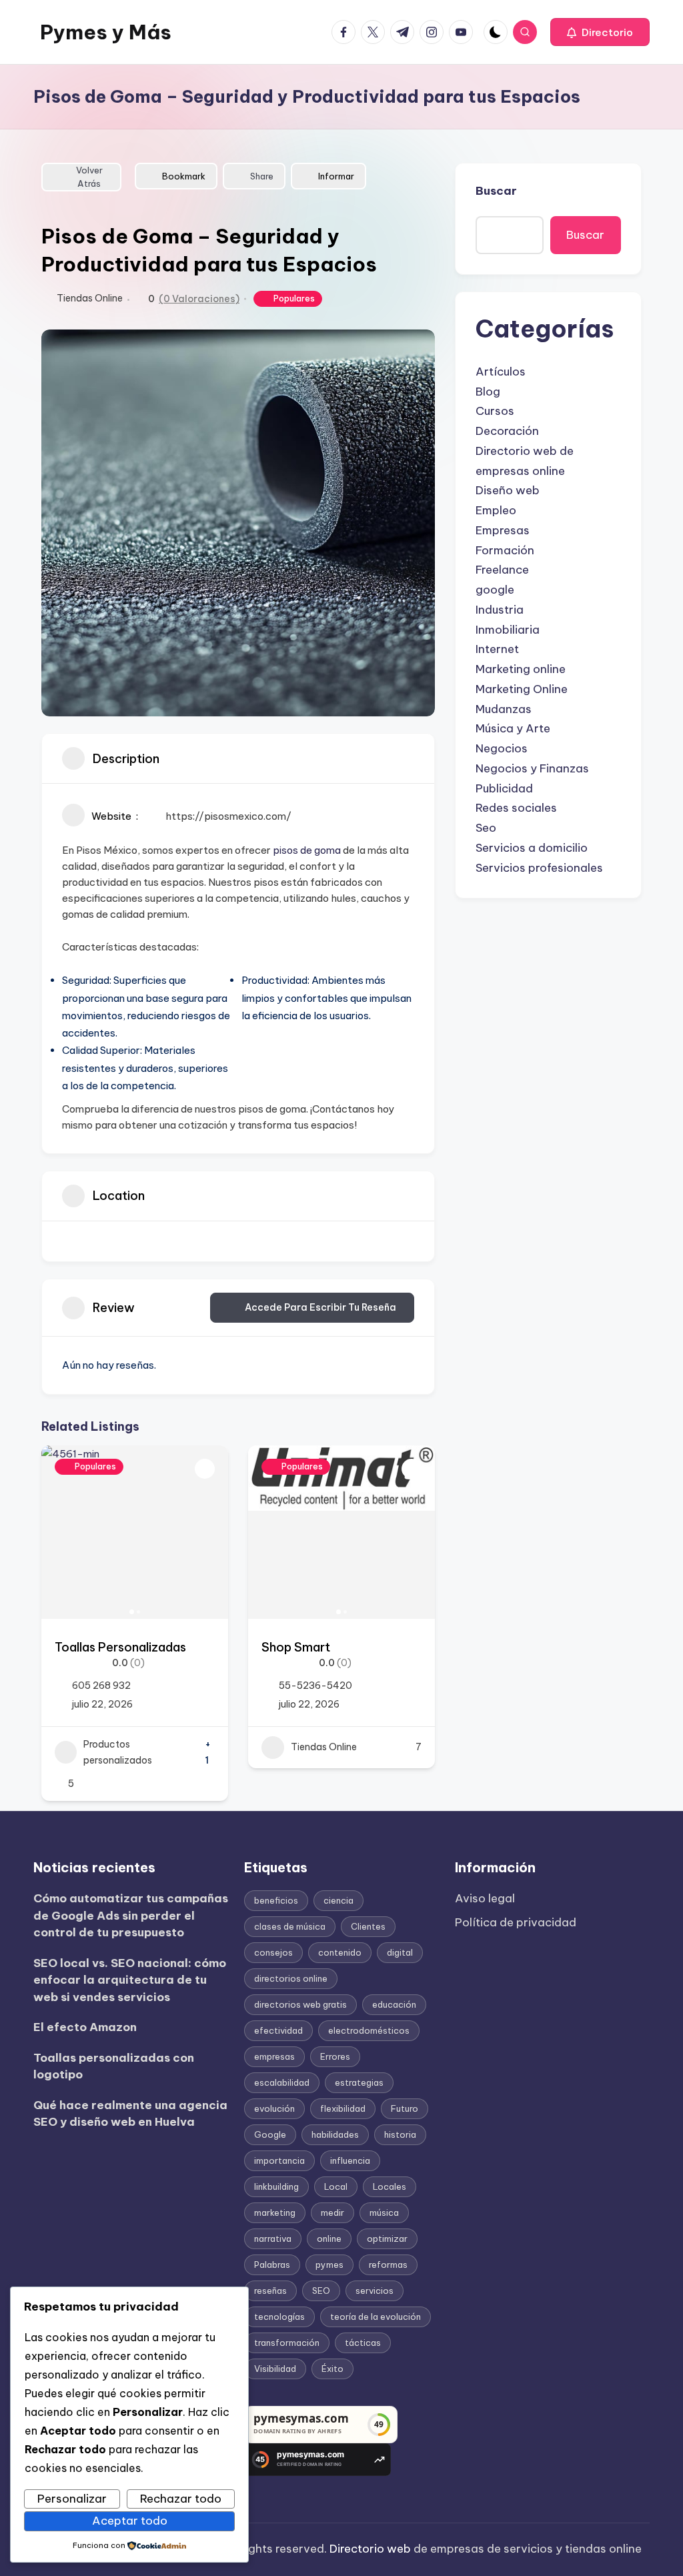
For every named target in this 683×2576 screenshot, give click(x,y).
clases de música (290, 1926)
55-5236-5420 (315, 1686)
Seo (486, 828)
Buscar (496, 191)
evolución (274, 2108)
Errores (335, 2056)
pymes (329, 2265)
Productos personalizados (118, 1753)
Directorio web (370, 2549)
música (384, 2212)
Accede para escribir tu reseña (320, 1307)
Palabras (272, 2265)
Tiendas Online (90, 298)
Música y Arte (513, 728)
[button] (600, 32)
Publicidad (504, 788)
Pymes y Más (106, 32)
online (329, 2238)
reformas (388, 2265)
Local (336, 2186)
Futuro (405, 2108)
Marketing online (521, 669)
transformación (287, 2343)
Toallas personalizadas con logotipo (114, 2066)
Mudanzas (504, 709)
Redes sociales (516, 808)
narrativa (273, 2238)
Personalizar (72, 2499)
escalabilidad (282, 2082)
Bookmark (184, 176)
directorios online (291, 1978)
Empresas (503, 530)
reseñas (270, 2291)
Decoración (507, 431)
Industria (500, 610)
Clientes (368, 1926)
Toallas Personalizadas (120, 1647)
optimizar (387, 2238)
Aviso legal (485, 1898)
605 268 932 (101, 1686)
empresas (274, 2056)
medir (332, 2212)
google (495, 590)
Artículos (501, 372)
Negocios (502, 748)
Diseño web (508, 490)
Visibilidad (275, 2369)
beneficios (276, 1900)
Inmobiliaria (508, 630)
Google (270, 2134)
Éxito (332, 2369)
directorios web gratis (300, 2004)
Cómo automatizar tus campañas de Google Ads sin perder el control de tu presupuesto (131, 1915)
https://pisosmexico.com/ (228, 816)
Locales (390, 2186)
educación (394, 2004)
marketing (275, 2212)
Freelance (502, 570)
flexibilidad (343, 2108)
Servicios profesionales (539, 868)
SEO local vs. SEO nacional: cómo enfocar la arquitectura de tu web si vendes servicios (130, 1980)
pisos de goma (307, 850)
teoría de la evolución (376, 2317)
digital (400, 1952)
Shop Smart (296, 1647)
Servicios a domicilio (532, 848)
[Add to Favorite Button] (205, 1469)
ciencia (338, 1900)
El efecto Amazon (85, 2027)
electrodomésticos (369, 2030)
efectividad (278, 2030)
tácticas (363, 2343)
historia (400, 2134)
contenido (340, 1952)
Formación (505, 550)
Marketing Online (522, 689)
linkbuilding (276, 2186)
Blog (488, 392)
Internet (497, 649)
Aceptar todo (130, 2521)
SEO (321, 2291)
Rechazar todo (181, 2499)
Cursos (495, 411)
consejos (273, 1952)
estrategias (359, 2082)
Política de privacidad (516, 1922)
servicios (375, 2291)
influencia (350, 2160)
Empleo (496, 510)
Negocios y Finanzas (532, 768)
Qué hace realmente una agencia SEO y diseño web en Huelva (130, 2114)
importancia (279, 2160)
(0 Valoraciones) (199, 299)
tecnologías (279, 2317)
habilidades (335, 2134)
